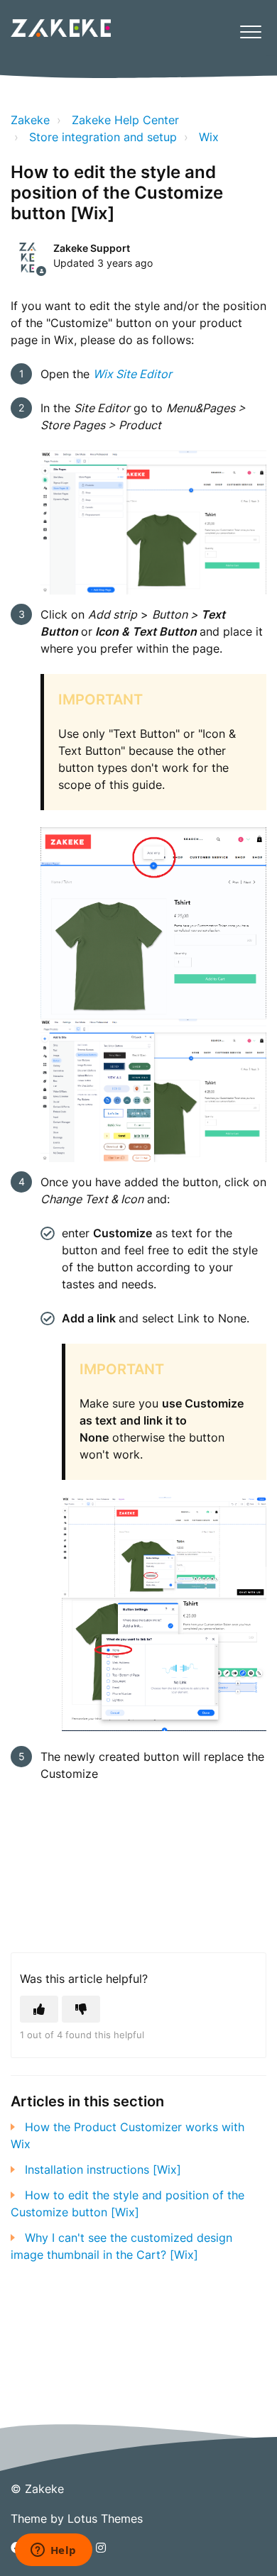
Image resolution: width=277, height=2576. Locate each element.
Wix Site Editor (132, 374)
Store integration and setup (103, 137)
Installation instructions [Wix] (103, 2169)
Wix (209, 137)
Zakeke (30, 120)
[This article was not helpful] (81, 2009)
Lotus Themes (105, 2519)
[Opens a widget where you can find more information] (53, 2551)
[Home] (61, 28)
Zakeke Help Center (125, 120)
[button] (250, 32)
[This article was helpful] (39, 2009)
